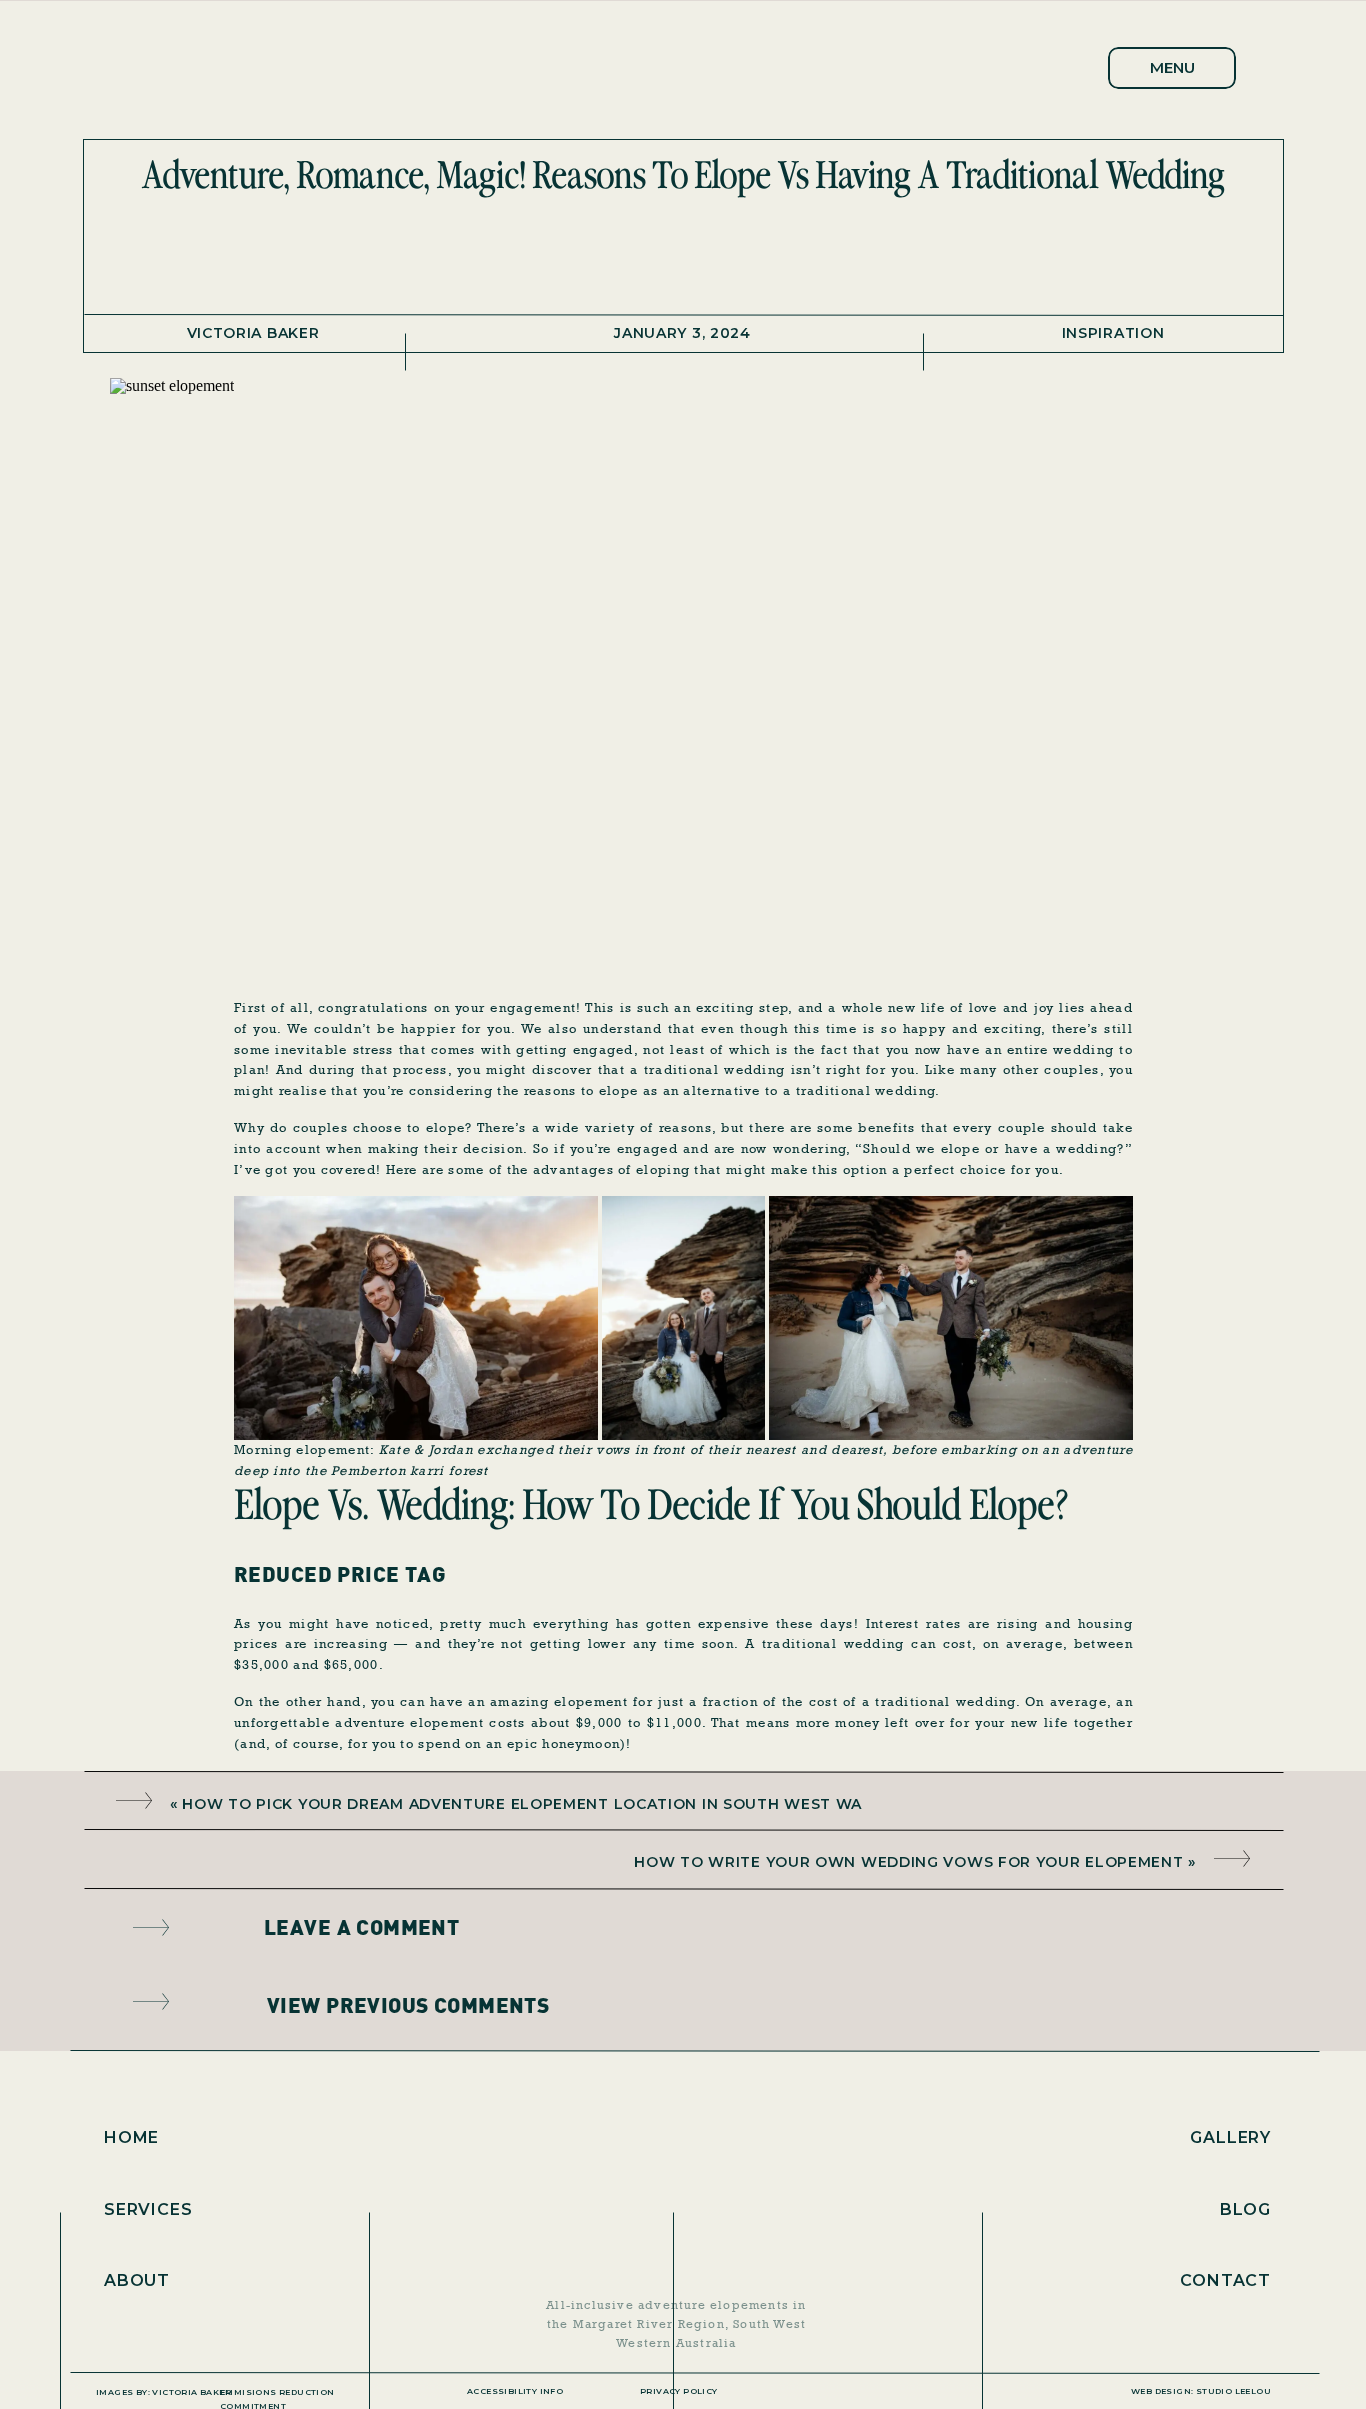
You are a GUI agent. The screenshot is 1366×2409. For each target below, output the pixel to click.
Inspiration (1113, 333)
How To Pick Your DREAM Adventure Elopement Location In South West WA (522, 1804)
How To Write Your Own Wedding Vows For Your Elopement (908, 1862)
